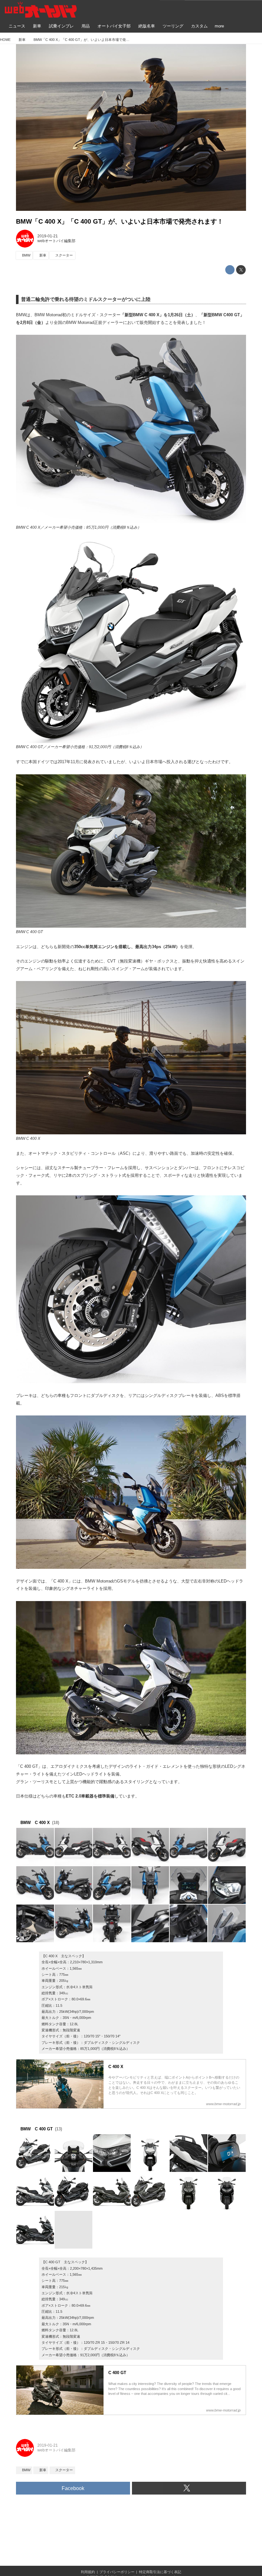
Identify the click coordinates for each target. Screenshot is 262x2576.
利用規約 (88, 2572)
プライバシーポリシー (117, 2572)
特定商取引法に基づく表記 (160, 2572)
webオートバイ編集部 (56, 241)
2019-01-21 (48, 236)
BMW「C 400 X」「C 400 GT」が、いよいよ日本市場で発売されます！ (120, 221)
